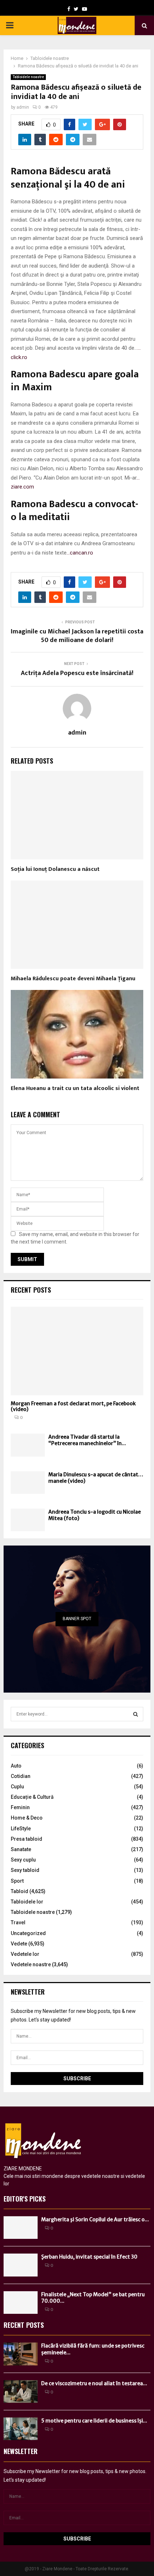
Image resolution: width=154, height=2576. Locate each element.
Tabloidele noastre (28, 77)
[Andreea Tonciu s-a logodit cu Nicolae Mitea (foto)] (28, 1520)
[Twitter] (76, 9)
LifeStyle (21, 1829)
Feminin (20, 1807)
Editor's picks (25, 2199)
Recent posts (31, 1290)
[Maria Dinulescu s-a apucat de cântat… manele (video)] (28, 1483)
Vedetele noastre (31, 1964)
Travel (18, 1922)
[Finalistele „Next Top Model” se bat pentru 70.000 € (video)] (21, 2303)
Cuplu (17, 1787)
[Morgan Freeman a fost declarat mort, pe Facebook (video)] (77, 1351)
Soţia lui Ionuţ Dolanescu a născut (55, 869)
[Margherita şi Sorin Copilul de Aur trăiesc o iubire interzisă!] (21, 2228)
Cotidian (21, 1776)
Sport (17, 1881)
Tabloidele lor (27, 1902)
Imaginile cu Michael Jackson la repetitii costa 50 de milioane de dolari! (77, 636)
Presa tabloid (27, 1839)
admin (23, 107)
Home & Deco (27, 1818)
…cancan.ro (80, 553)
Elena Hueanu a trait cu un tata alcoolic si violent (75, 1088)
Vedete (19, 1944)
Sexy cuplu (23, 1860)
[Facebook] (69, 9)
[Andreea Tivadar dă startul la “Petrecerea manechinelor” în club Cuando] (28, 1445)
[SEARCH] (136, 1714)
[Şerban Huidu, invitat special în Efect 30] (21, 2265)
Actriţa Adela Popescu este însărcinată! (77, 673)
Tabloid (20, 1891)
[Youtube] (85, 9)
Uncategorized (28, 1933)
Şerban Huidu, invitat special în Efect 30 (89, 2257)
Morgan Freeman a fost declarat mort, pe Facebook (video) (73, 1407)
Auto (16, 1766)
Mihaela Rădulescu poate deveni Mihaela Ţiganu (73, 979)
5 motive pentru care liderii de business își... (94, 2421)
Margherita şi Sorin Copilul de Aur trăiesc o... (95, 2219)
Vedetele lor (25, 1954)
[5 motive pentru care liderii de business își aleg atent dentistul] (21, 2429)
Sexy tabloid (25, 1870)
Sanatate (21, 1849)
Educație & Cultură (32, 1797)
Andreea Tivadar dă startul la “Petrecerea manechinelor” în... (87, 1440)
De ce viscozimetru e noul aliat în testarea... (94, 2383)
